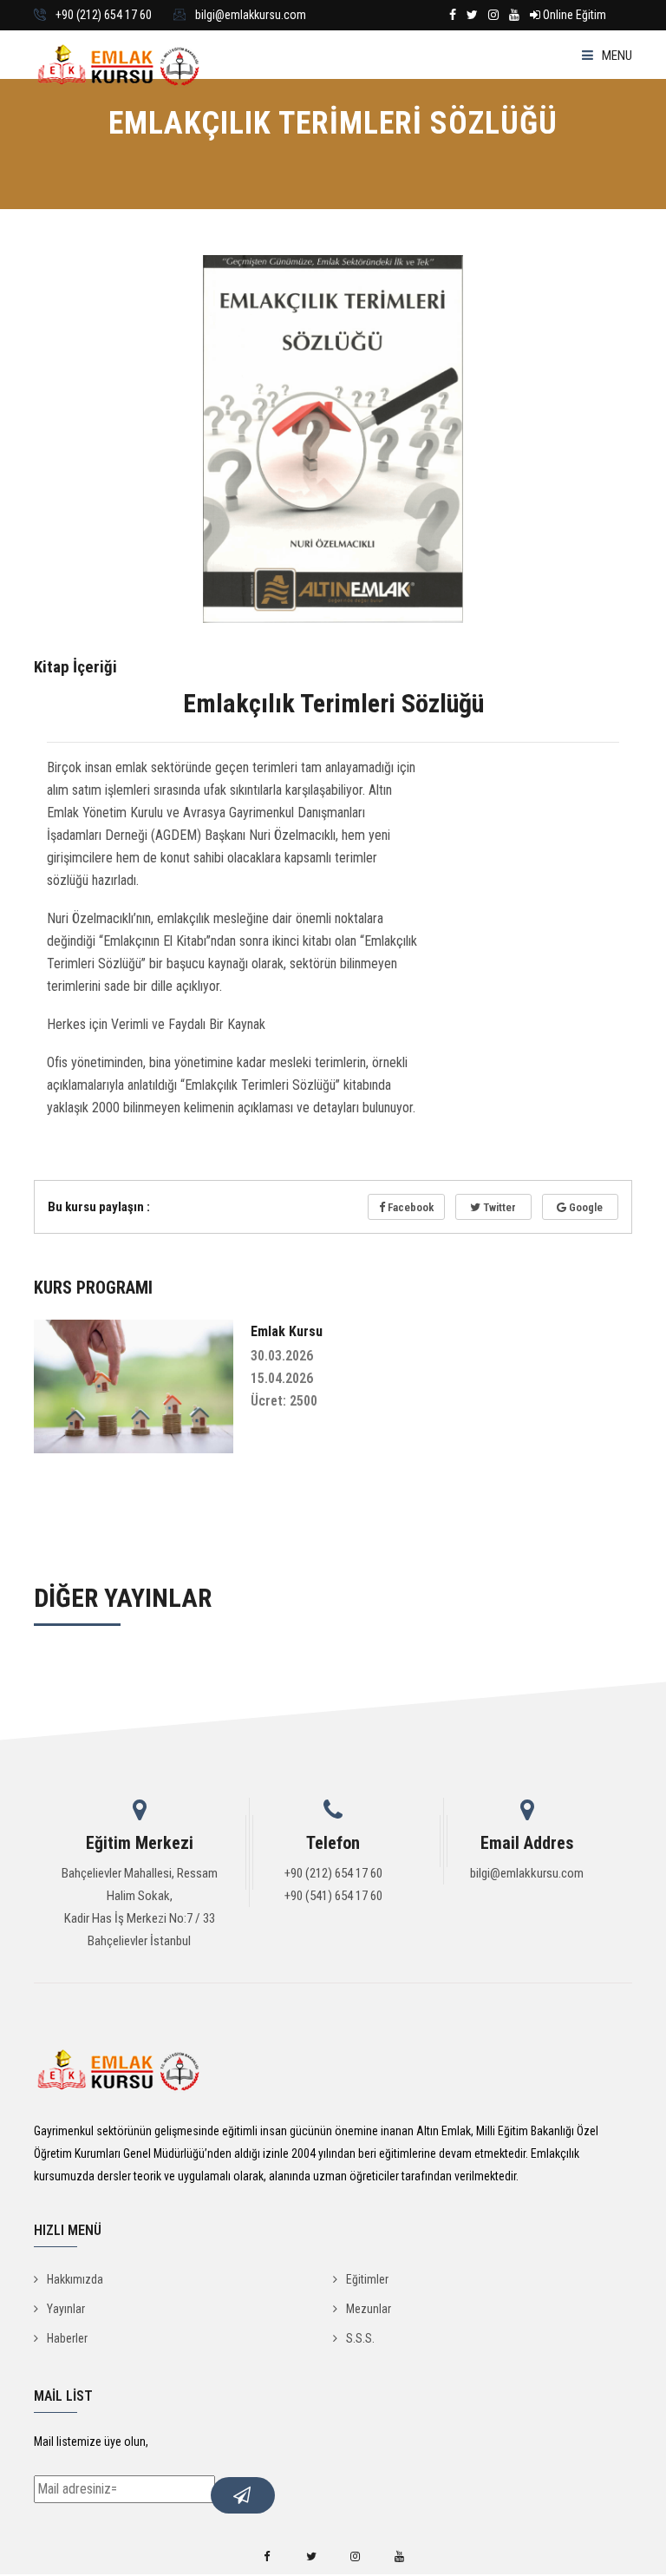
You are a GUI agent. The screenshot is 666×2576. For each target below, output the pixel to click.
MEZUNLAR (83, 246)
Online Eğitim (573, 15)
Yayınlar (66, 2309)
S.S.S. (360, 2338)
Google (584, 1207)
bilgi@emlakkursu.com (251, 15)
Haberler (67, 2338)
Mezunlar (369, 2309)
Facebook (409, 1207)
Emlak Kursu (287, 1331)
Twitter (498, 1207)
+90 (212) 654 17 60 (104, 15)
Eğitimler (367, 2279)
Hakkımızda (75, 2279)
